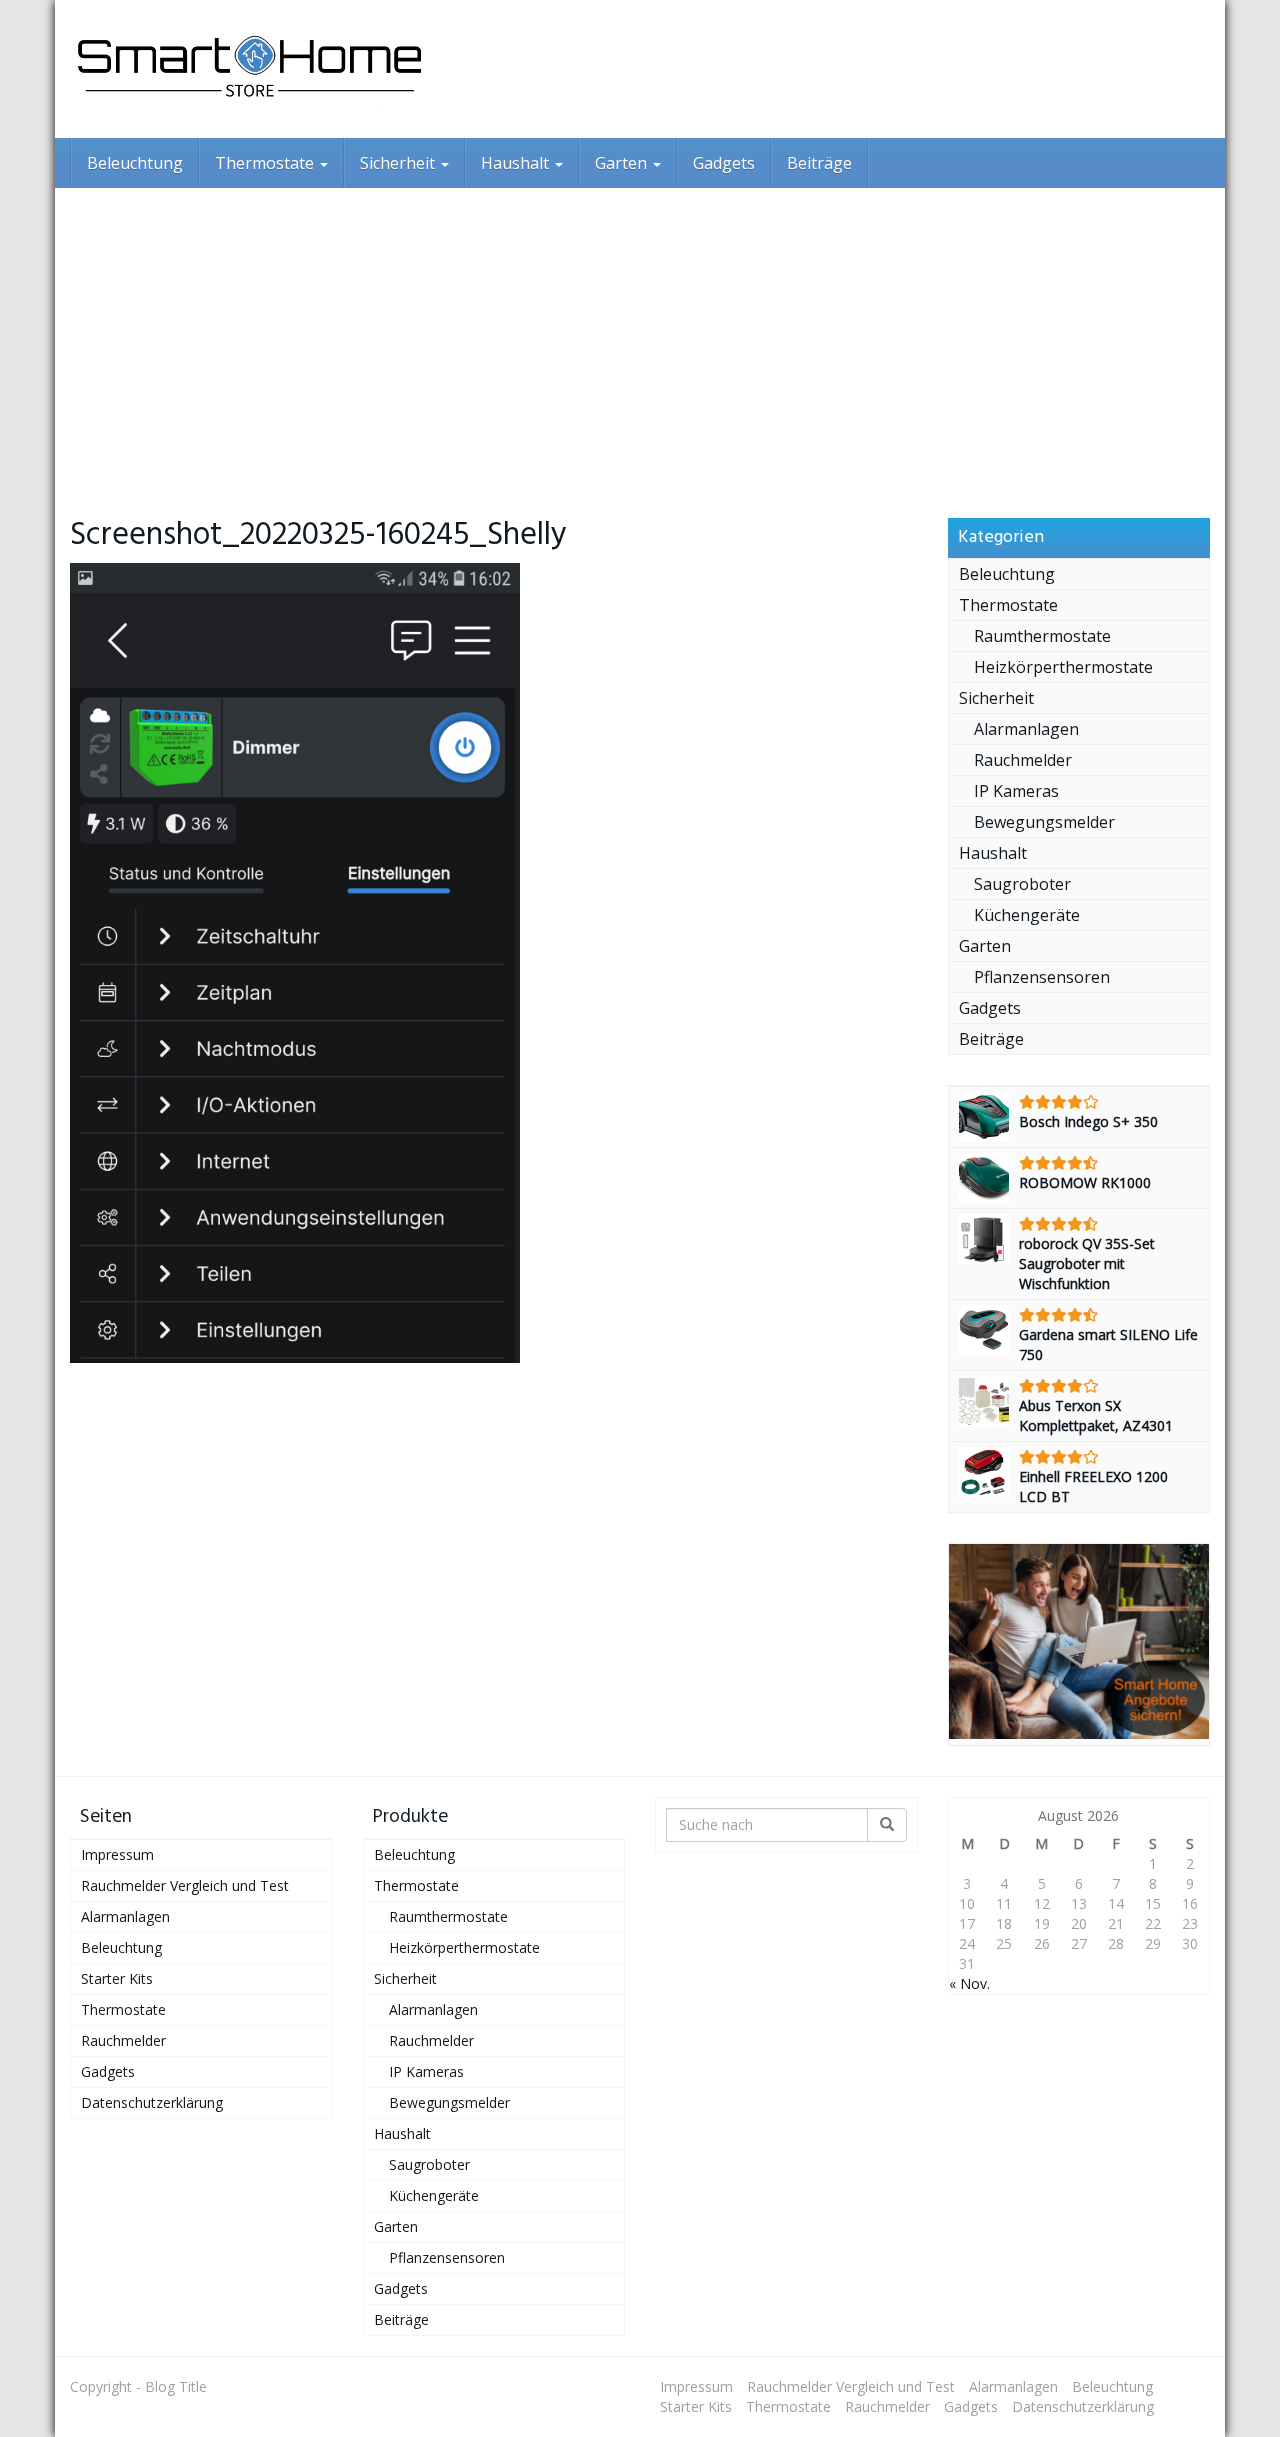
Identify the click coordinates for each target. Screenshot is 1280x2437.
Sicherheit (399, 163)
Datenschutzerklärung (152, 2102)
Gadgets (724, 163)
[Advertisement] (640, 338)
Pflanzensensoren (1042, 977)
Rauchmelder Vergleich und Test (185, 1885)
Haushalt (517, 163)
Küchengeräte (1027, 915)
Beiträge (819, 163)
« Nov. (969, 1983)
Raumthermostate (1042, 636)
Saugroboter (1022, 884)
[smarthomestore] (250, 69)
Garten (623, 163)
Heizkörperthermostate (1063, 667)
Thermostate (266, 163)
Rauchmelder (1023, 760)
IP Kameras (1016, 791)
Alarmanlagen (1026, 729)
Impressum (117, 1854)
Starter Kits (117, 1978)
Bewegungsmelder (1044, 822)
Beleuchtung (135, 163)
